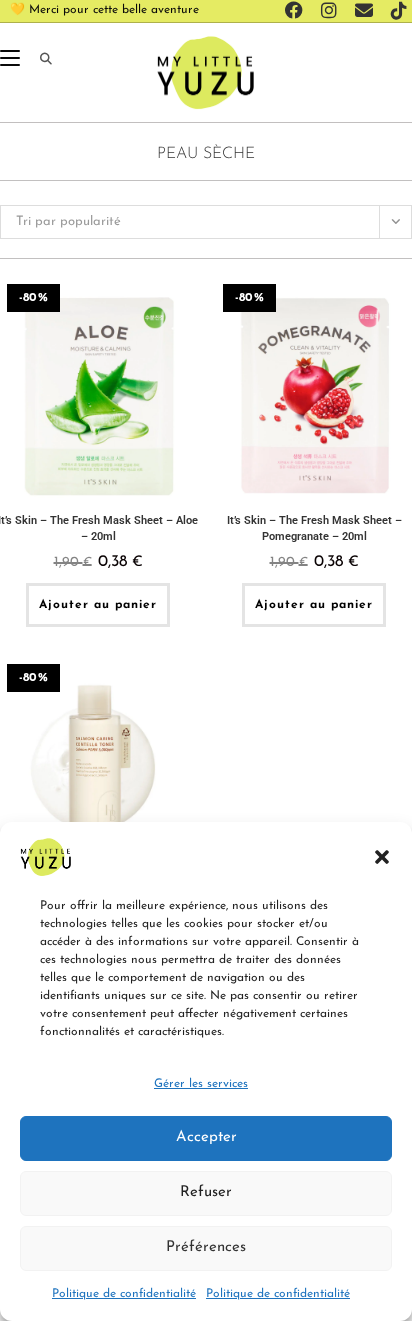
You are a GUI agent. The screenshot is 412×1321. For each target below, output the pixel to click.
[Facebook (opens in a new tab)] (297, 11)
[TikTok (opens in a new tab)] (396, 11)
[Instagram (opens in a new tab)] (332, 11)
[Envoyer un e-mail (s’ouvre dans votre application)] (367, 11)
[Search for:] (39, 60)
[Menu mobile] (12, 60)
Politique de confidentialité (124, 1294)
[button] (382, 857)
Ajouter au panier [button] (98, 605)
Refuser (206, 1192)
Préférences (206, 1247)
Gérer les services (201, 1084)
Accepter (206, 1137)
